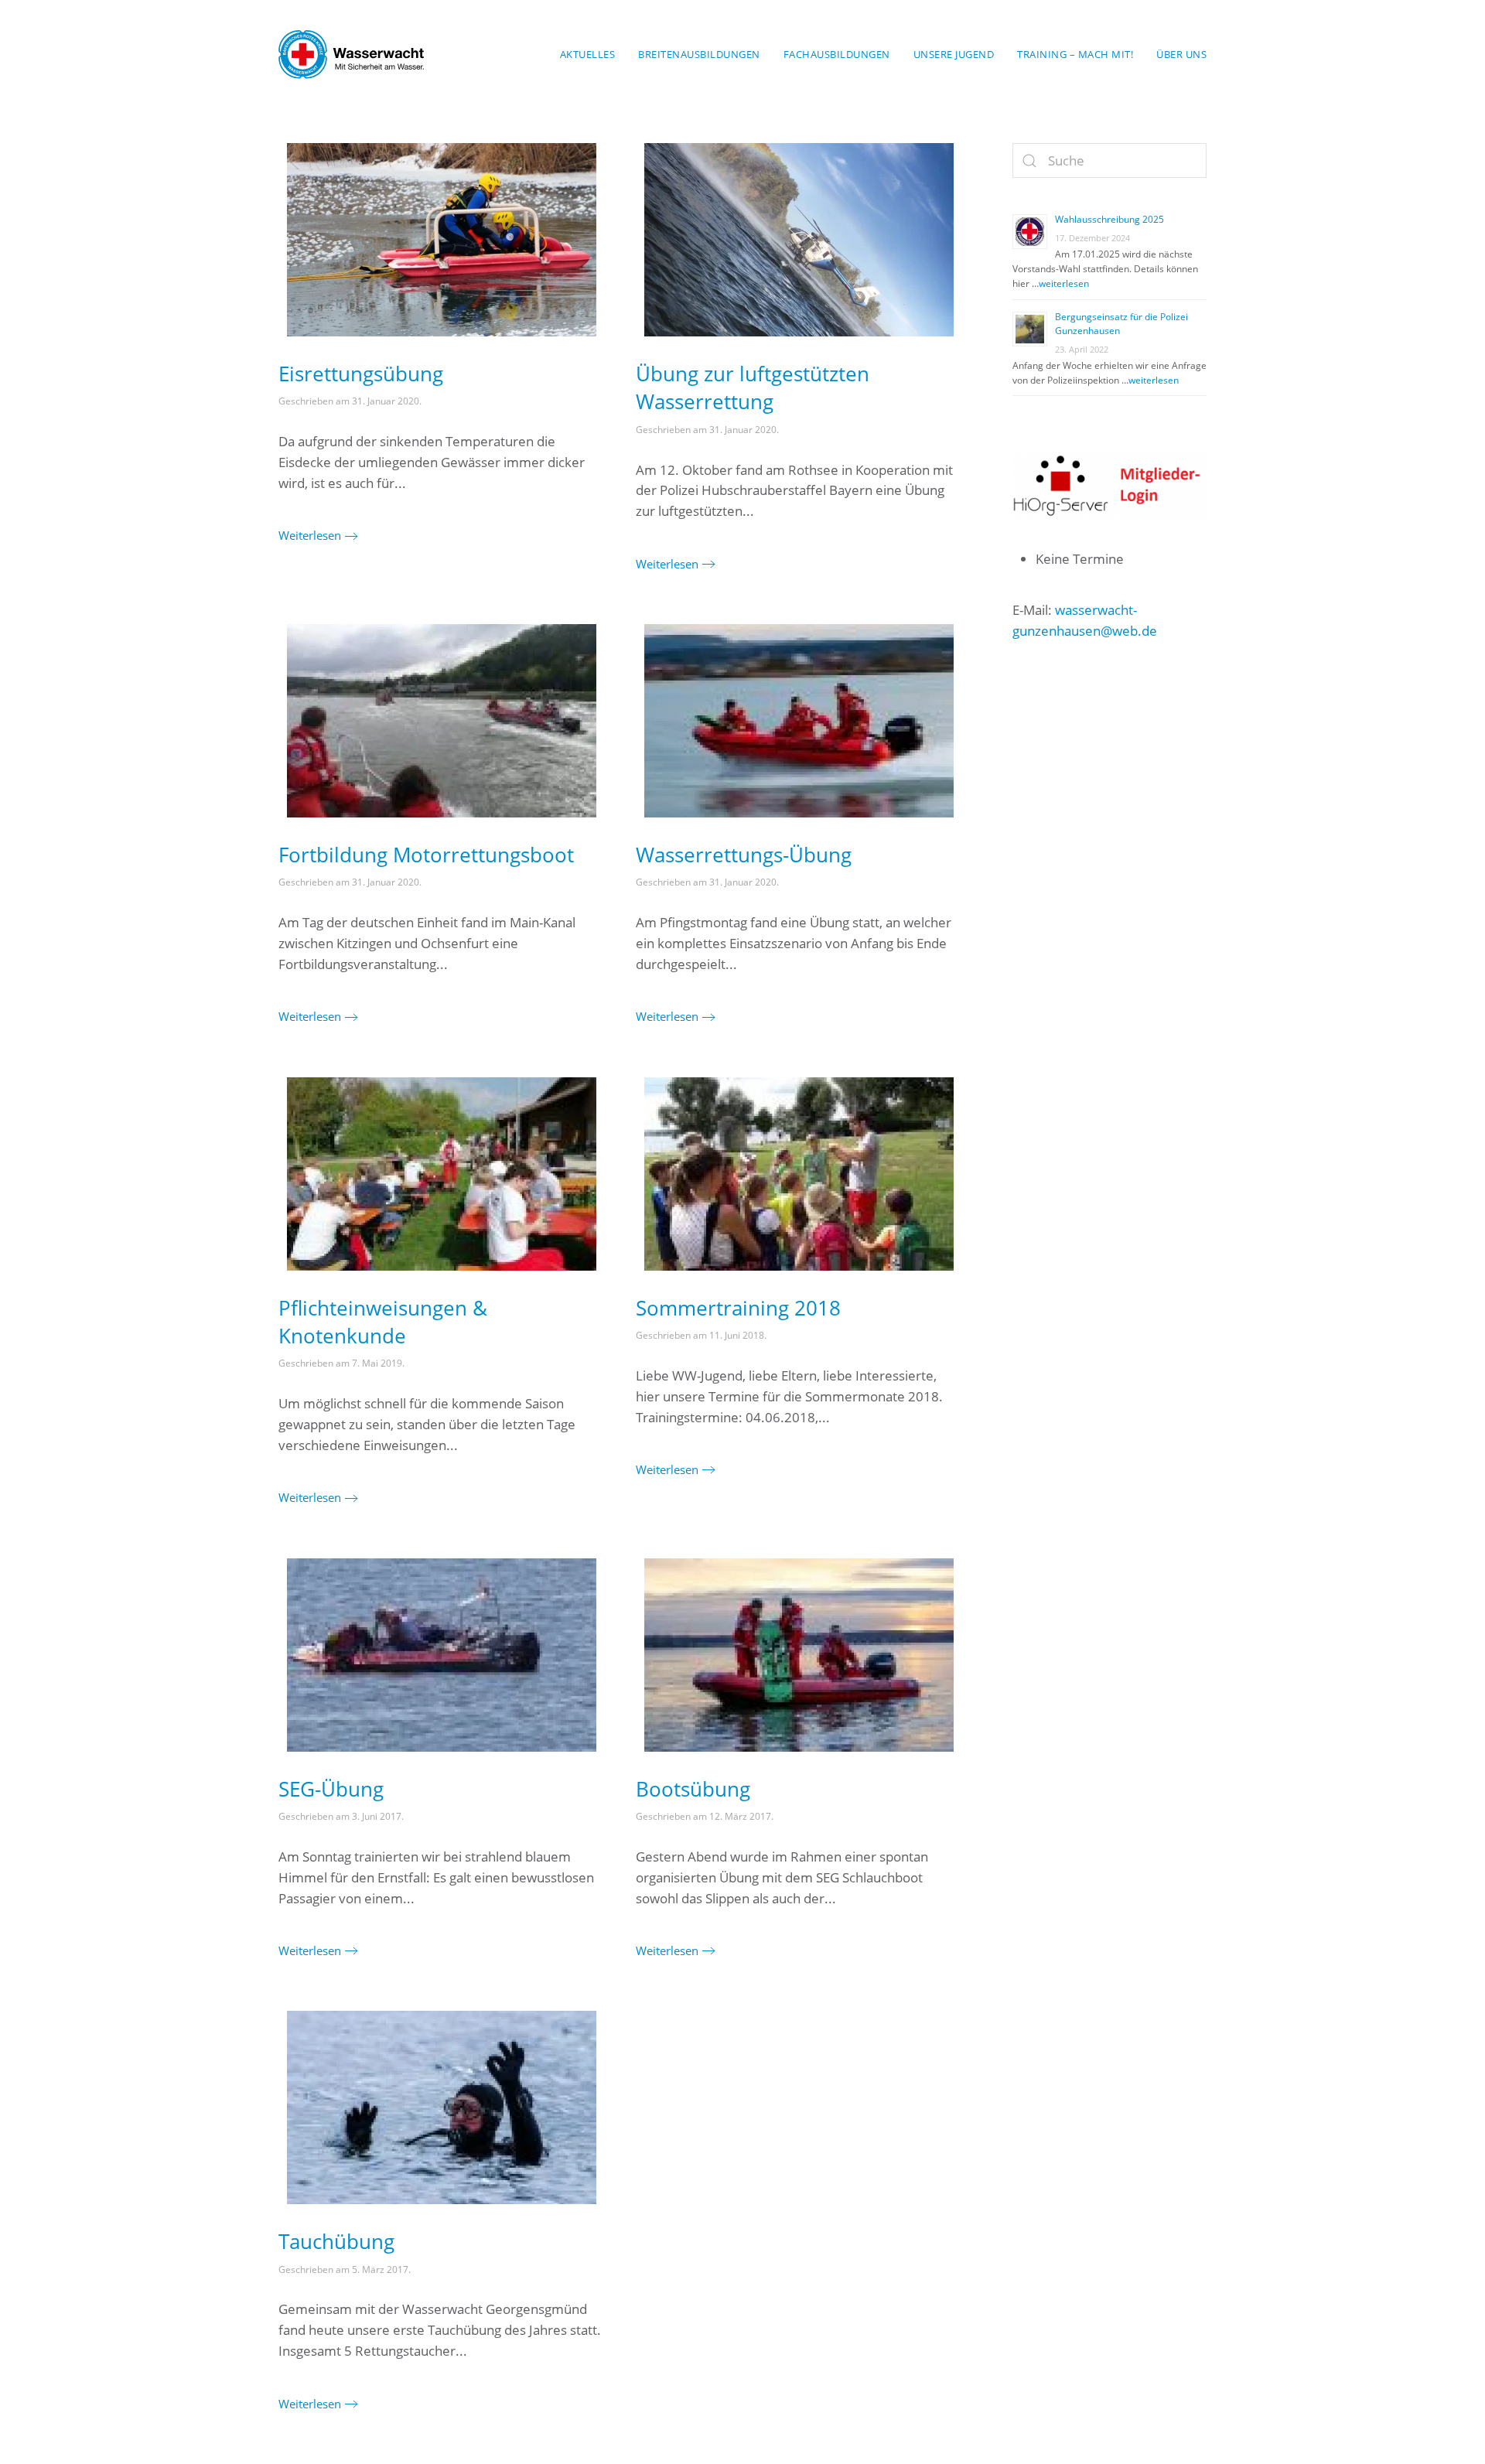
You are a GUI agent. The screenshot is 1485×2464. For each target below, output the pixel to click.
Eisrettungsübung (361, 374)
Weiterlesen (310, 535)
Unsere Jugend (954, 54)
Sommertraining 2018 (738, 1308)
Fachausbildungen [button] (837, 54)
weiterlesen (1064, 283)
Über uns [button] (1181, 54)
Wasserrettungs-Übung (744, 855)
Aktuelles (588, 54)
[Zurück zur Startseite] (351, 54)
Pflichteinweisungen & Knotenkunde (383, 1322)
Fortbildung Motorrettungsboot (426, 855)
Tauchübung (336, 2241)
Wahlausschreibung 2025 (1109, 219)
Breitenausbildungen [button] (699, 54)
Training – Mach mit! (1075, 54)
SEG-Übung (331, 1789)
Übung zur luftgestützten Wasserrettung (753, 387)
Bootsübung (693, 1789)
